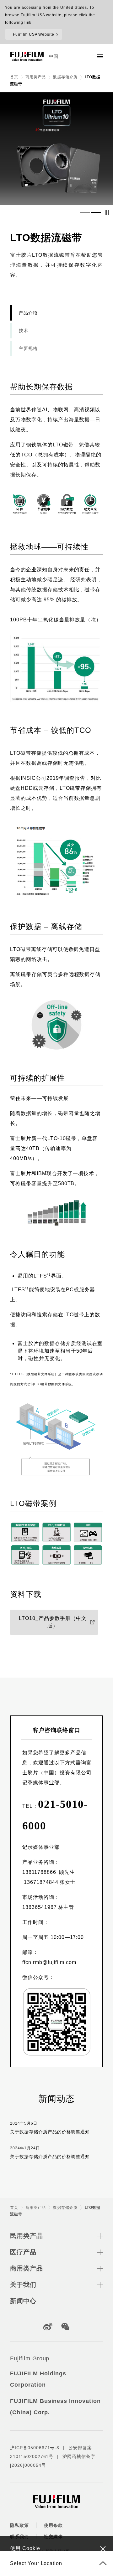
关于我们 (23, 2285)
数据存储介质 (65, 77)
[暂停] (107, 213)
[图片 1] (85, 213)
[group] (56, 149)
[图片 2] (96, 213)
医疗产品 (23, 2252)
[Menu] (100, 56)
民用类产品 (27, 2236)
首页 (14, 77)
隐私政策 (19, 2525)
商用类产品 (36, 77)
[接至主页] (27, 56)
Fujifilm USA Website (34, 34)
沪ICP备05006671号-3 (35, 2448)
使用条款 (53, 2525)
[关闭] (103, 2548)
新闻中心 (23, 2301)
